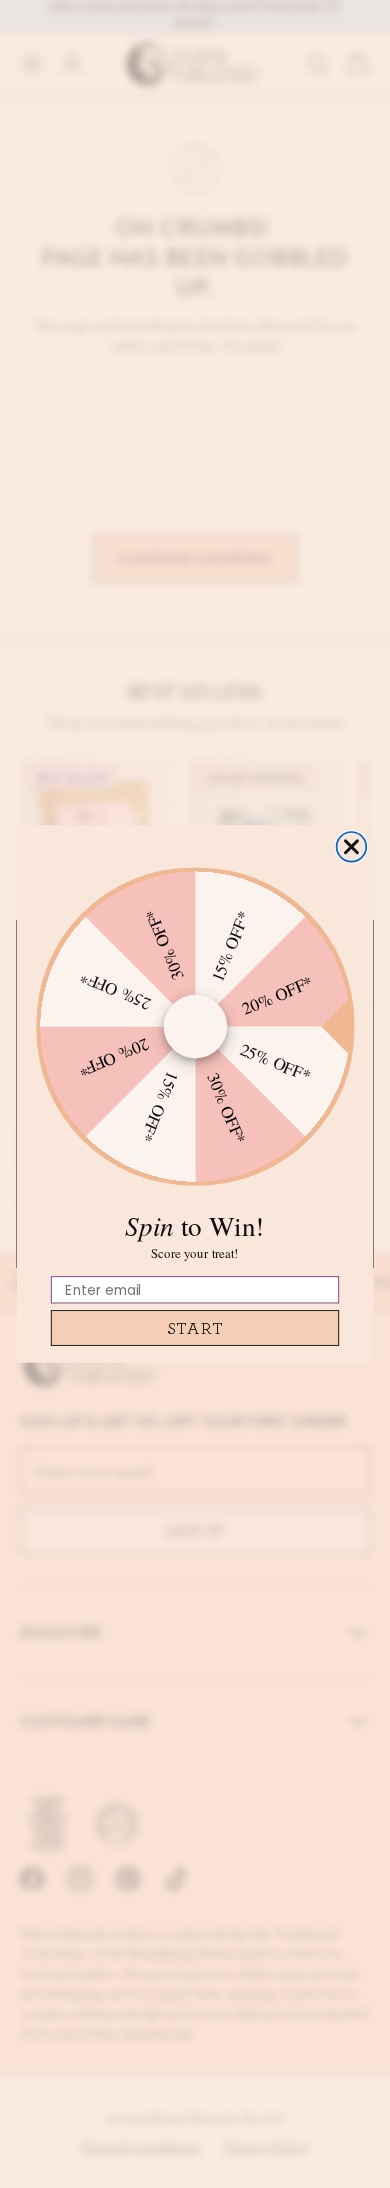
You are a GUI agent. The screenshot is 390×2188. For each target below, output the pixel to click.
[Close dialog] (352, 847)
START (195, 1327)
